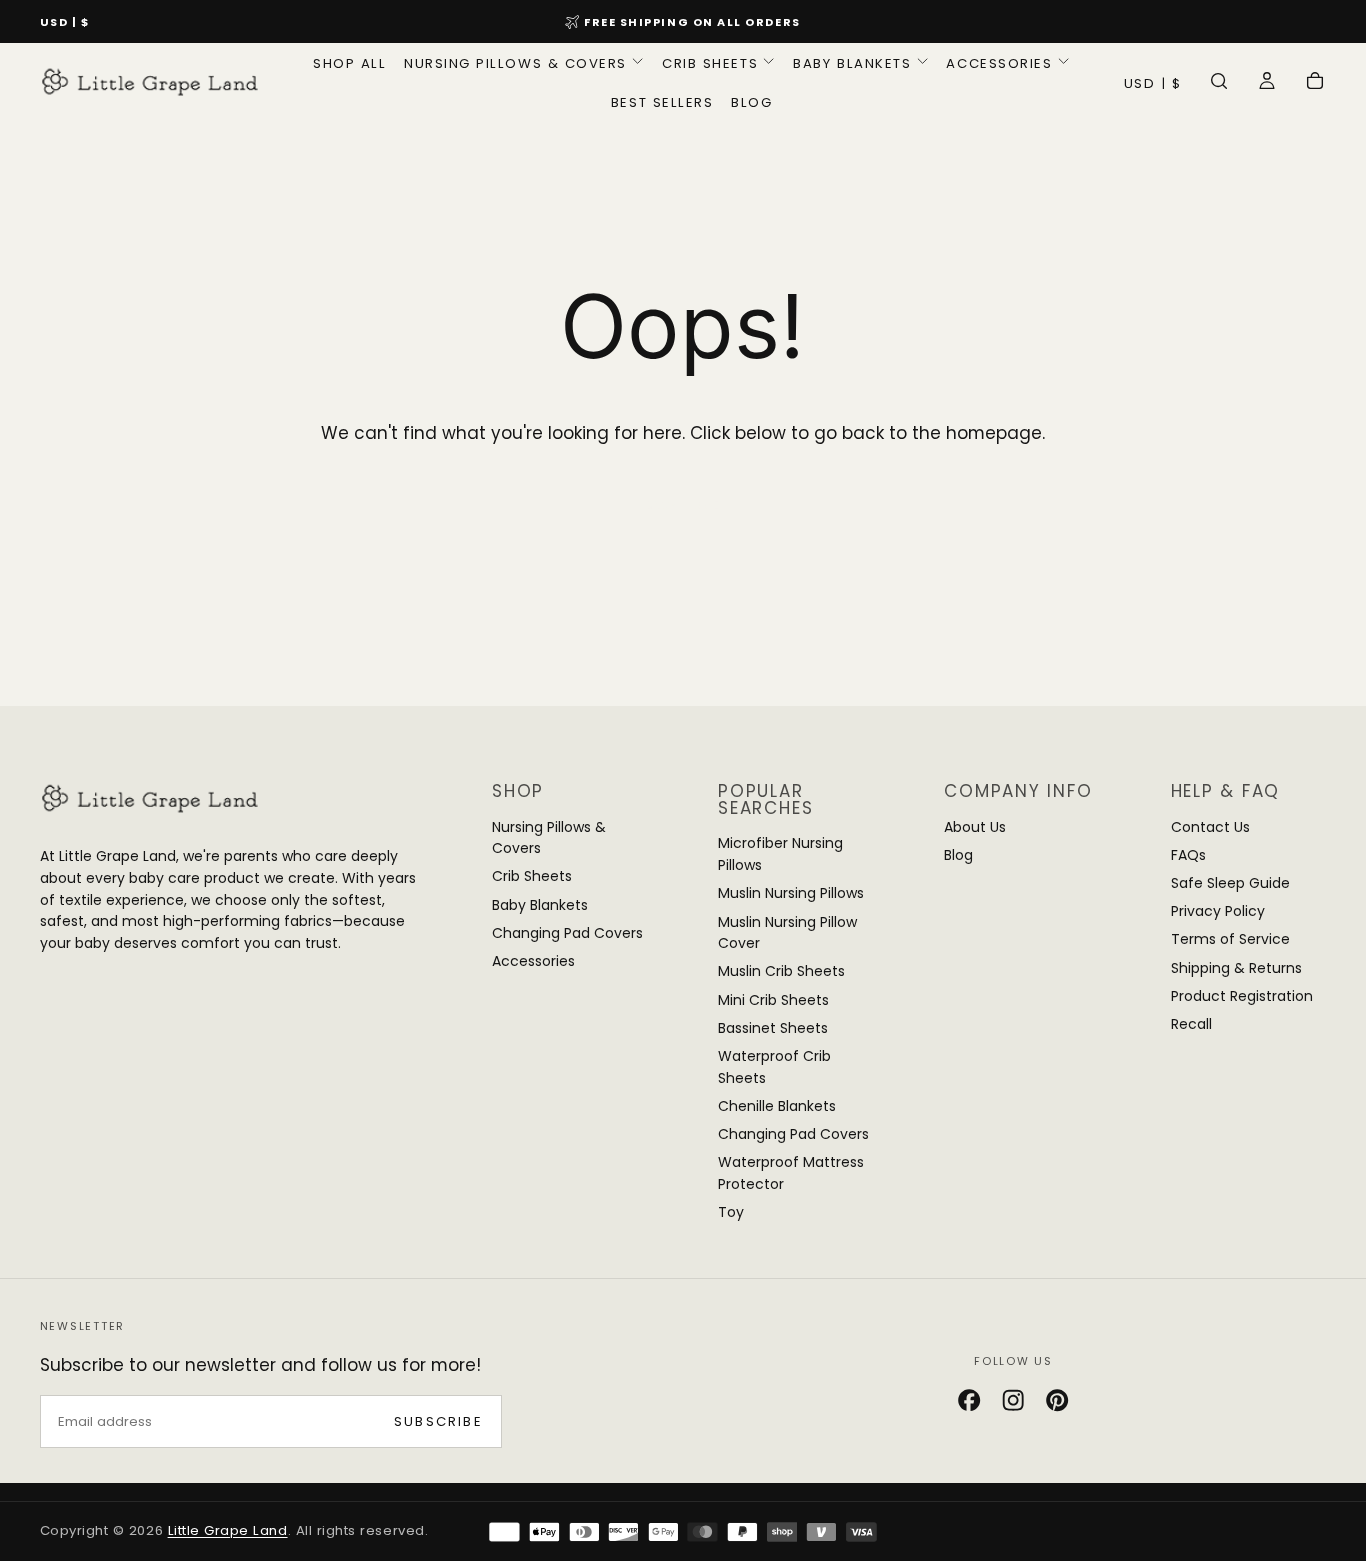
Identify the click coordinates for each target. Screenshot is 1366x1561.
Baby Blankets (852, 63)
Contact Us (1210, 827)
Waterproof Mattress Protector (791, 1173)
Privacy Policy (1218, 911)
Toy (731, 1212)
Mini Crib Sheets (773, 1000)
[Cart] (1315, 84)
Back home (683, 505)
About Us (975, 827)
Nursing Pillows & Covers (515, 63)
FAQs (1188, 855)
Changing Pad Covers (567, 933)
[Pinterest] (1057, 1400)
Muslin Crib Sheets (781, 971)
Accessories (999, 63)
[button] (65, 23)
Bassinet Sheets (773, 1028)
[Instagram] (1013, 1400)
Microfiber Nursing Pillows (780, 854)
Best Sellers (662, 102)
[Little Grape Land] (150, 798)
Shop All (349, 63)
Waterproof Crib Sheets (774, 1067)
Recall (1191, 1024)
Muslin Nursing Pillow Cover (787, 933)
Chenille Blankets (777, 1106)
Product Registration (1242, 996)
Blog (751, 102)
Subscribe (438, 1421)
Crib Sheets (710, 63)
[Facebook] (969, 1400)
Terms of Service (1230, 939)
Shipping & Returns (1236, 968)
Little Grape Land (228, 1530)
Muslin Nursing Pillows (791, 893)
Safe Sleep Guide (1230, 883)
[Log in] (1267, 84)
